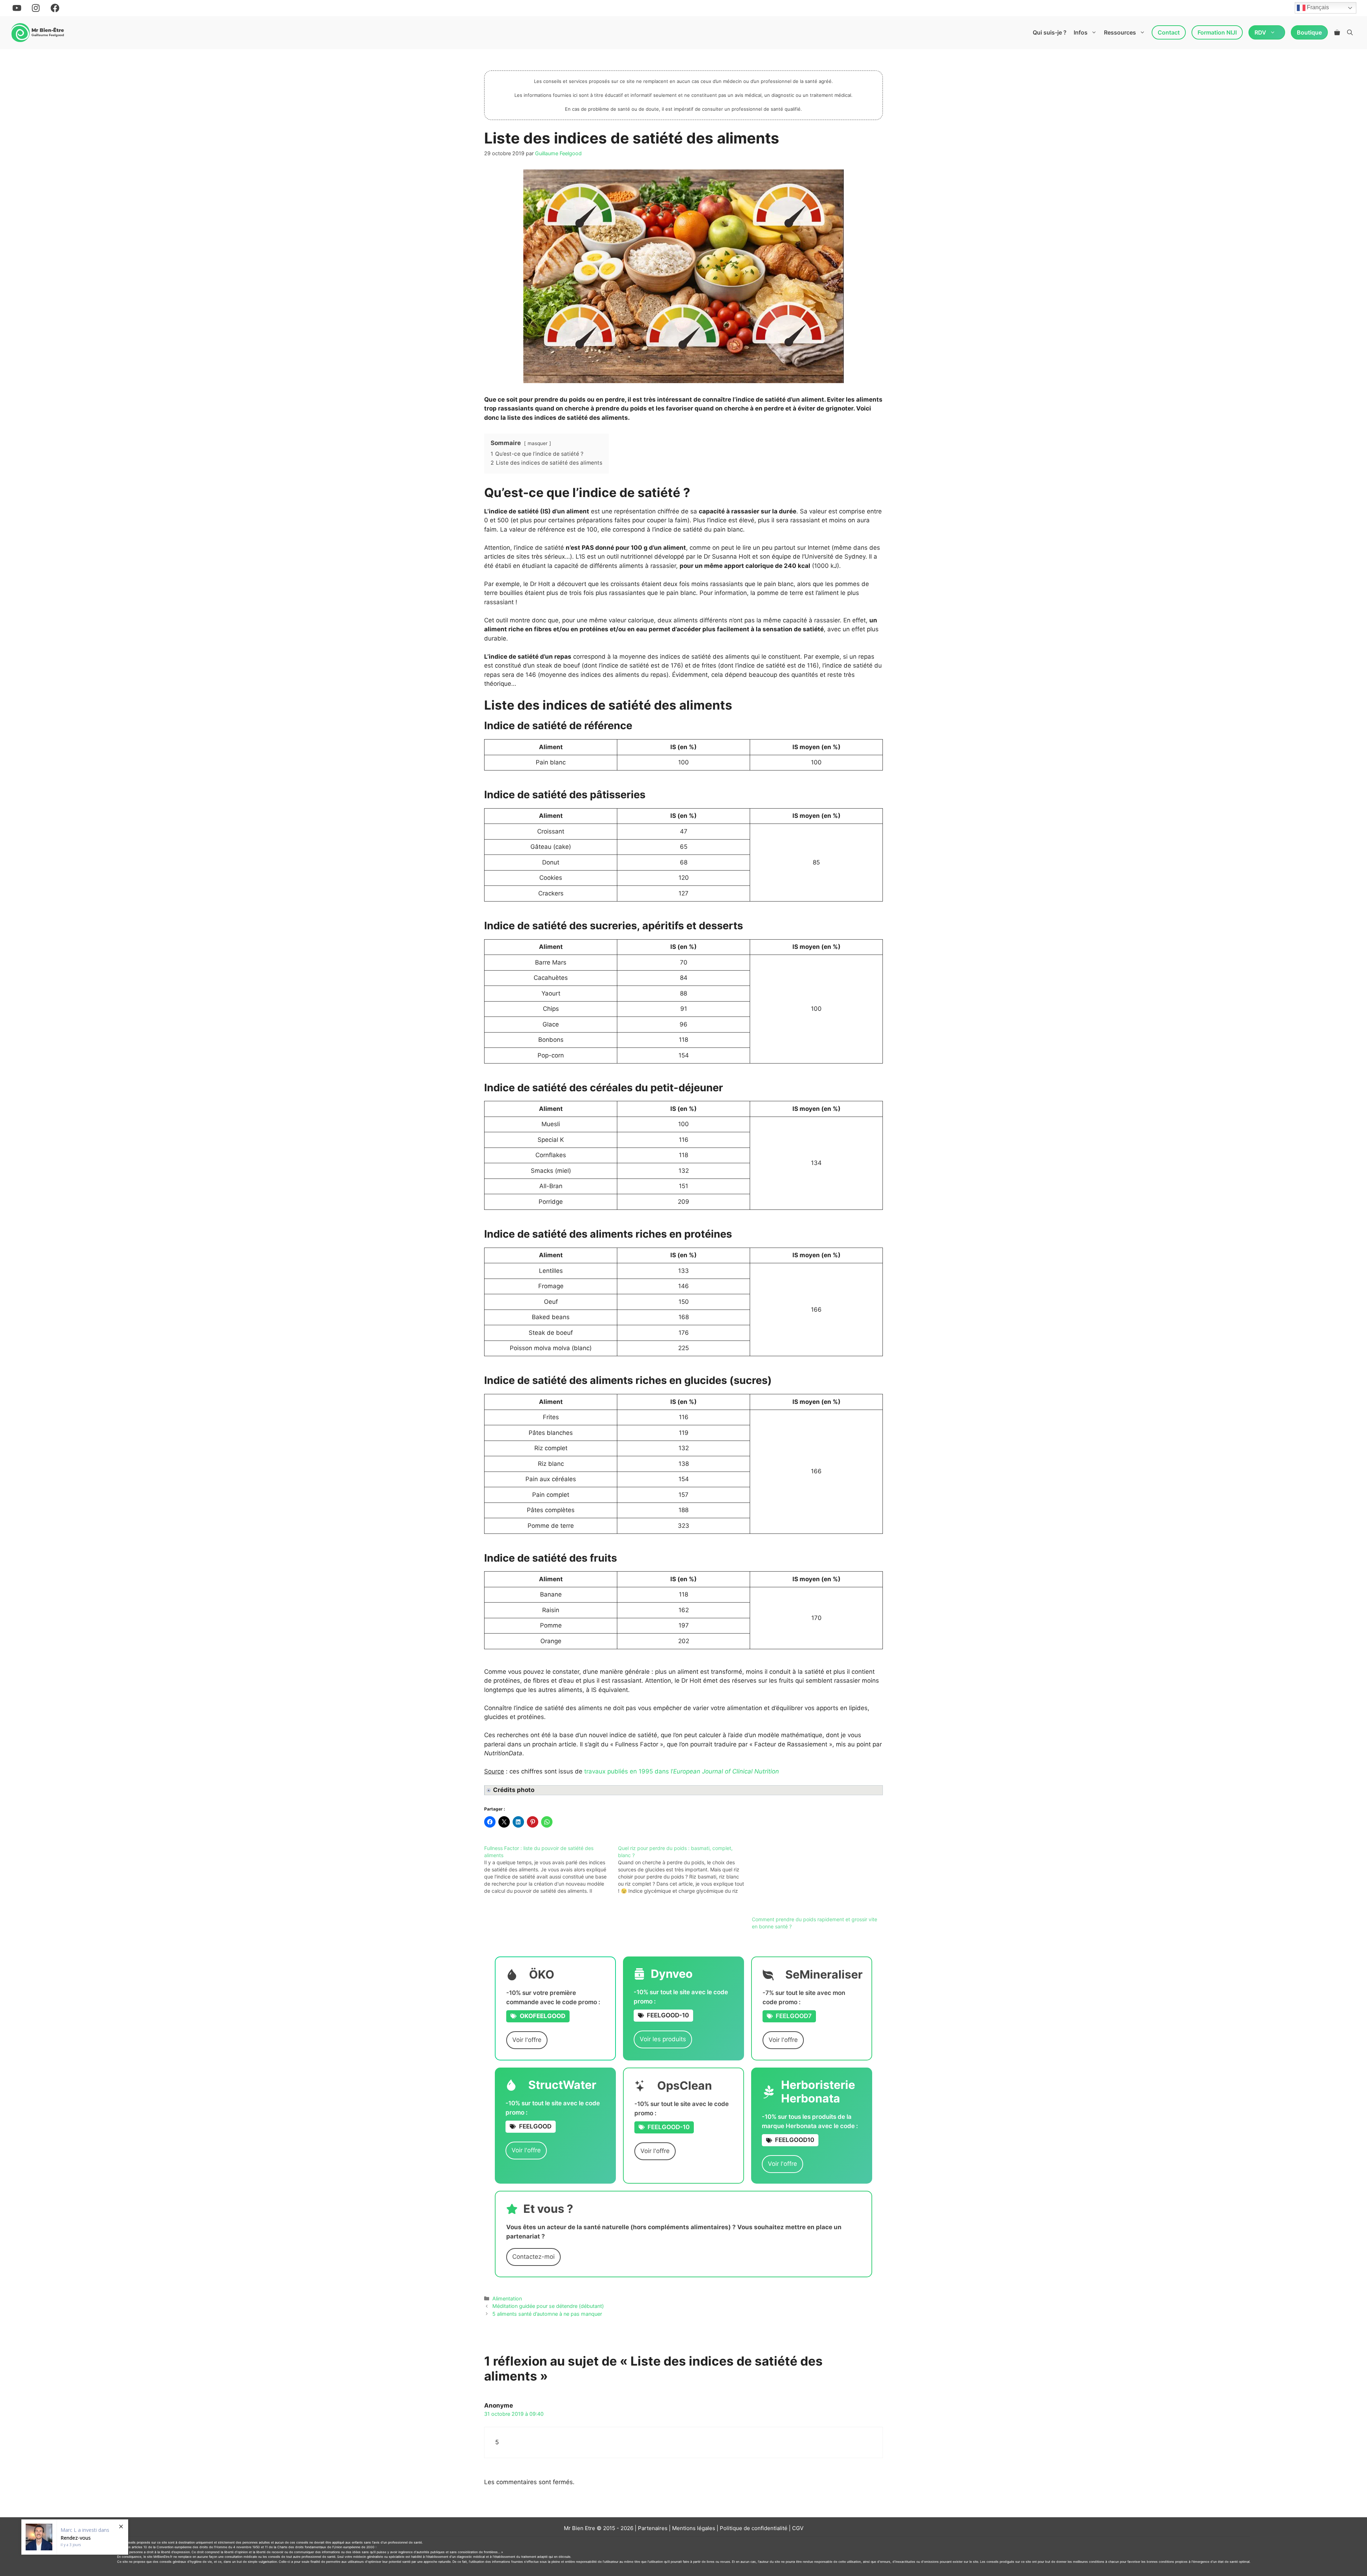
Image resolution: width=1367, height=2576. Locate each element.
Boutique (1309, 32)
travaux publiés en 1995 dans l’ (682, 1771)
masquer (538, 443)
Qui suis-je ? (1050, 32)
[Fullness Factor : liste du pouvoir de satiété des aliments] (551, 1870)
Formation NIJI (1217, 32)
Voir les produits (663, 2039)
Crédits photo (514, 1790)
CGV (798, 2528)
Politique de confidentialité (754, 2528)
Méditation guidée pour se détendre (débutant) (548, 2306)
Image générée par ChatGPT (529, 1791)
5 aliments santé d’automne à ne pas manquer (547, 2314)
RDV (1260, 32)
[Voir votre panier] (1337, 32)
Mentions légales (694, 2528)
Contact (1169, 32)
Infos (1081, 32)
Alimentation (507, 2298)
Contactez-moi (533, 2257)
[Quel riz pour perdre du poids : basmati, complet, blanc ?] (685, 1870)
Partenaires (653, 2528)
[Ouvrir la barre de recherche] (1350, 32)
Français (1317, 8)
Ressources (1120, 32)
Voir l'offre (527, 2040)
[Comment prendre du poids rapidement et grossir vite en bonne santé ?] (815, 1880)
